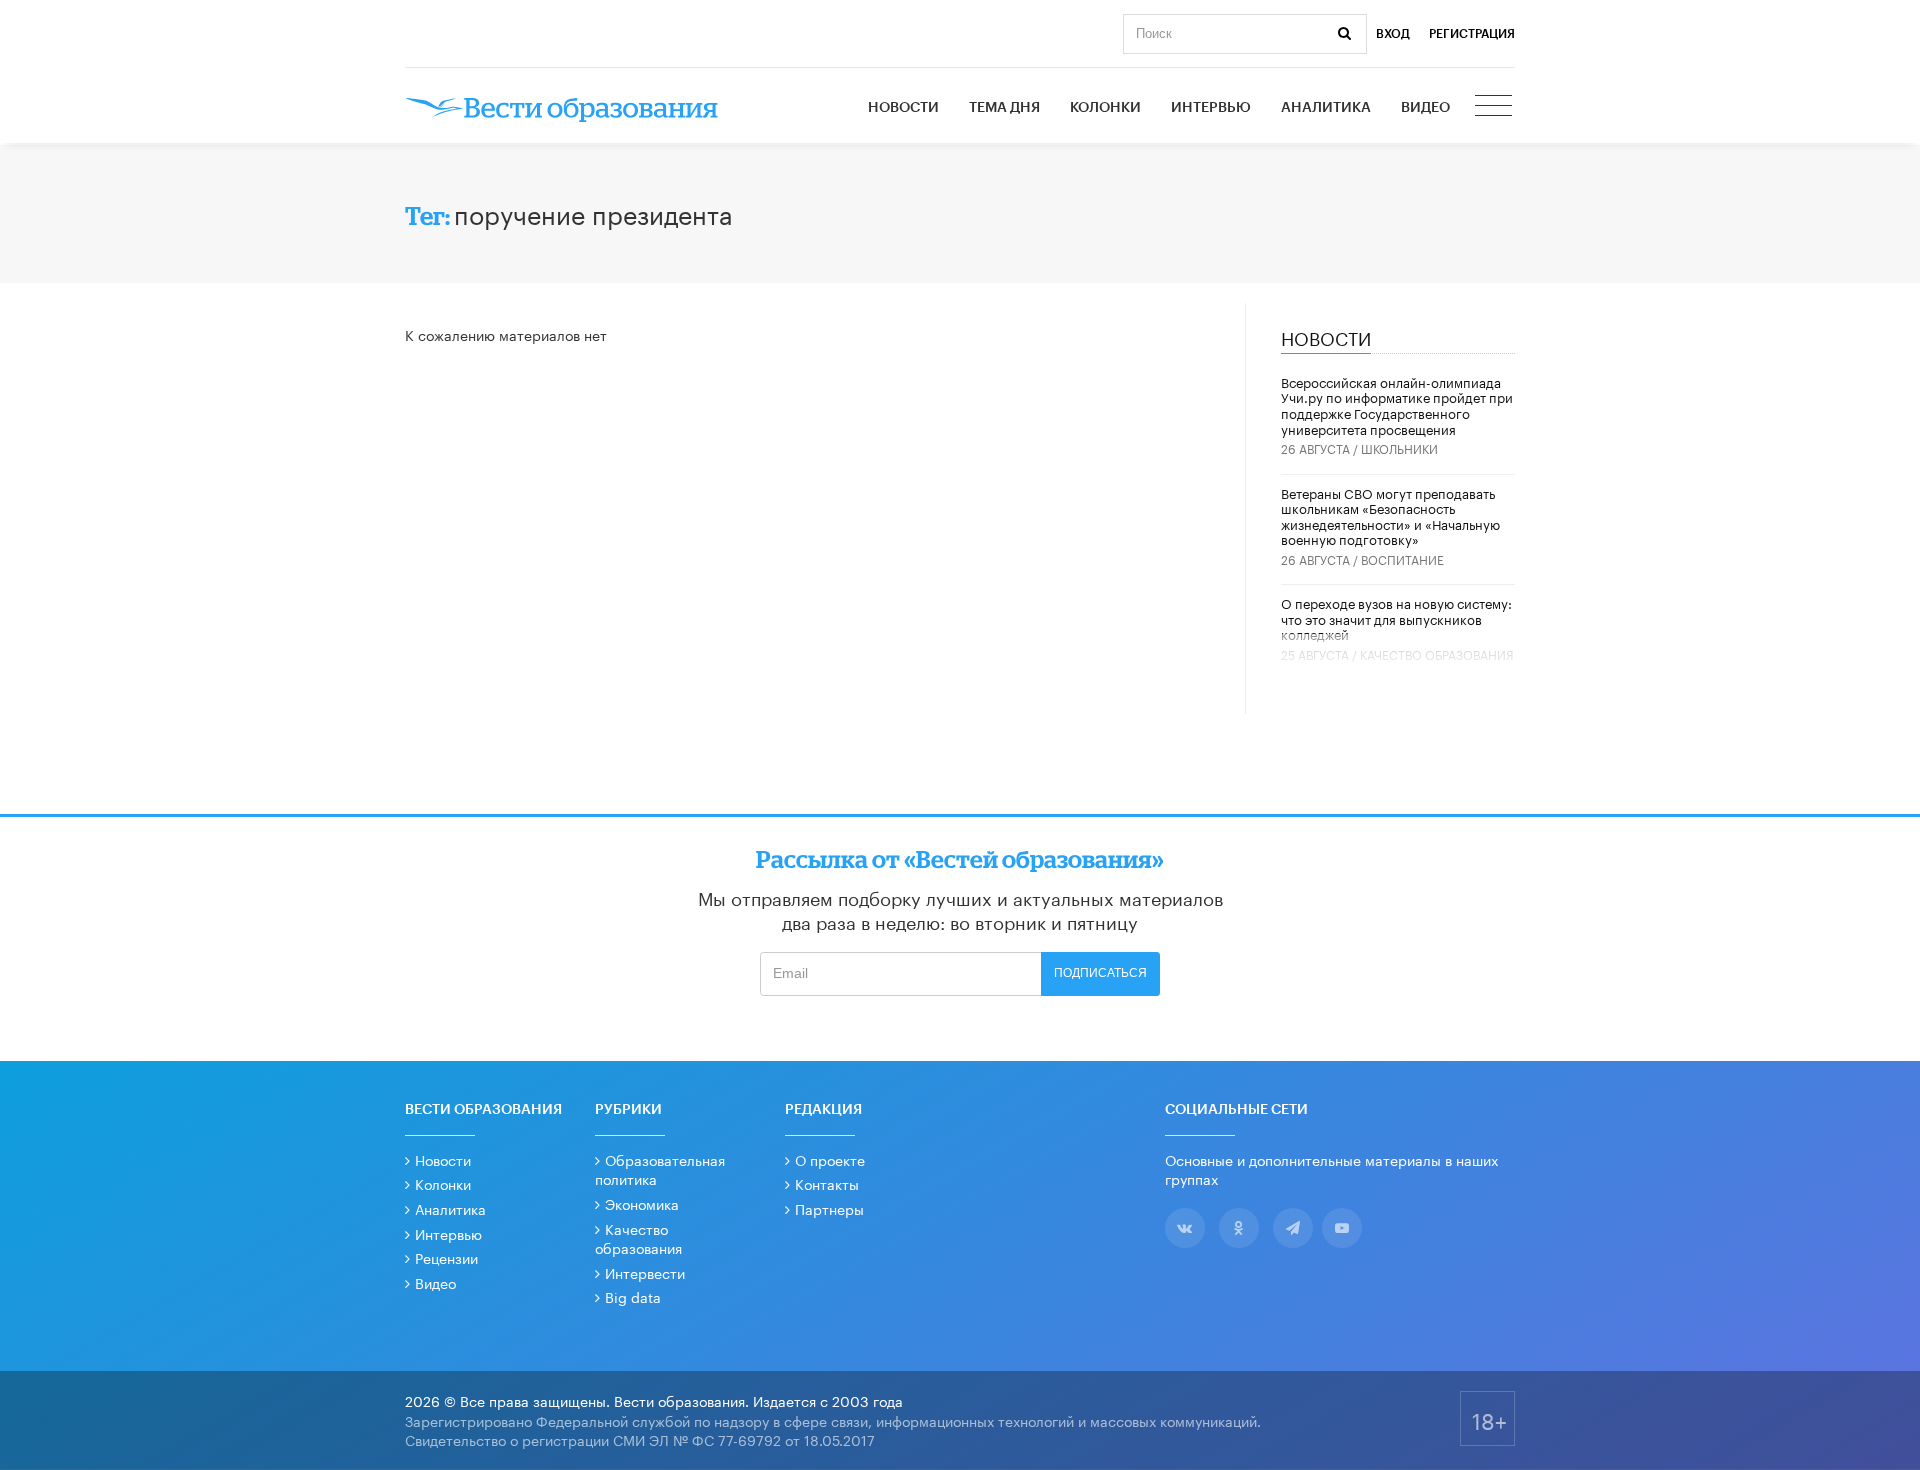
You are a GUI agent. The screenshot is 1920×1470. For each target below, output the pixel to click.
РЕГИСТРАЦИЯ (1472, 34)
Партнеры (829, 1208)
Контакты (827, 1183)
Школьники (1399, 447)
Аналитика (1326, 108)
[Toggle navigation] (1495, 108)
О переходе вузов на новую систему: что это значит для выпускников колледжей (1396, 617)
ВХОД (1393, 34)
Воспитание (1402, 558)
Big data (633, 1296)
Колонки (1105, 108)
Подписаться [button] (1100, 973)
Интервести (645, 1272)
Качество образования (1437, 653)
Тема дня (1004, 108)
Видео (1425, 108)
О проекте (830, 1159)
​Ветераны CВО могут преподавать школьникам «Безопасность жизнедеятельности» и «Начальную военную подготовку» (1390, 515)
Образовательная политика (660, 1169)
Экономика (642, 1203)
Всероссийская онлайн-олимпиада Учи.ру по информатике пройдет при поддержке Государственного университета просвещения (1397, 404)
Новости (903, 108)
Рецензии (446, 1257)
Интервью (1211, 108)
